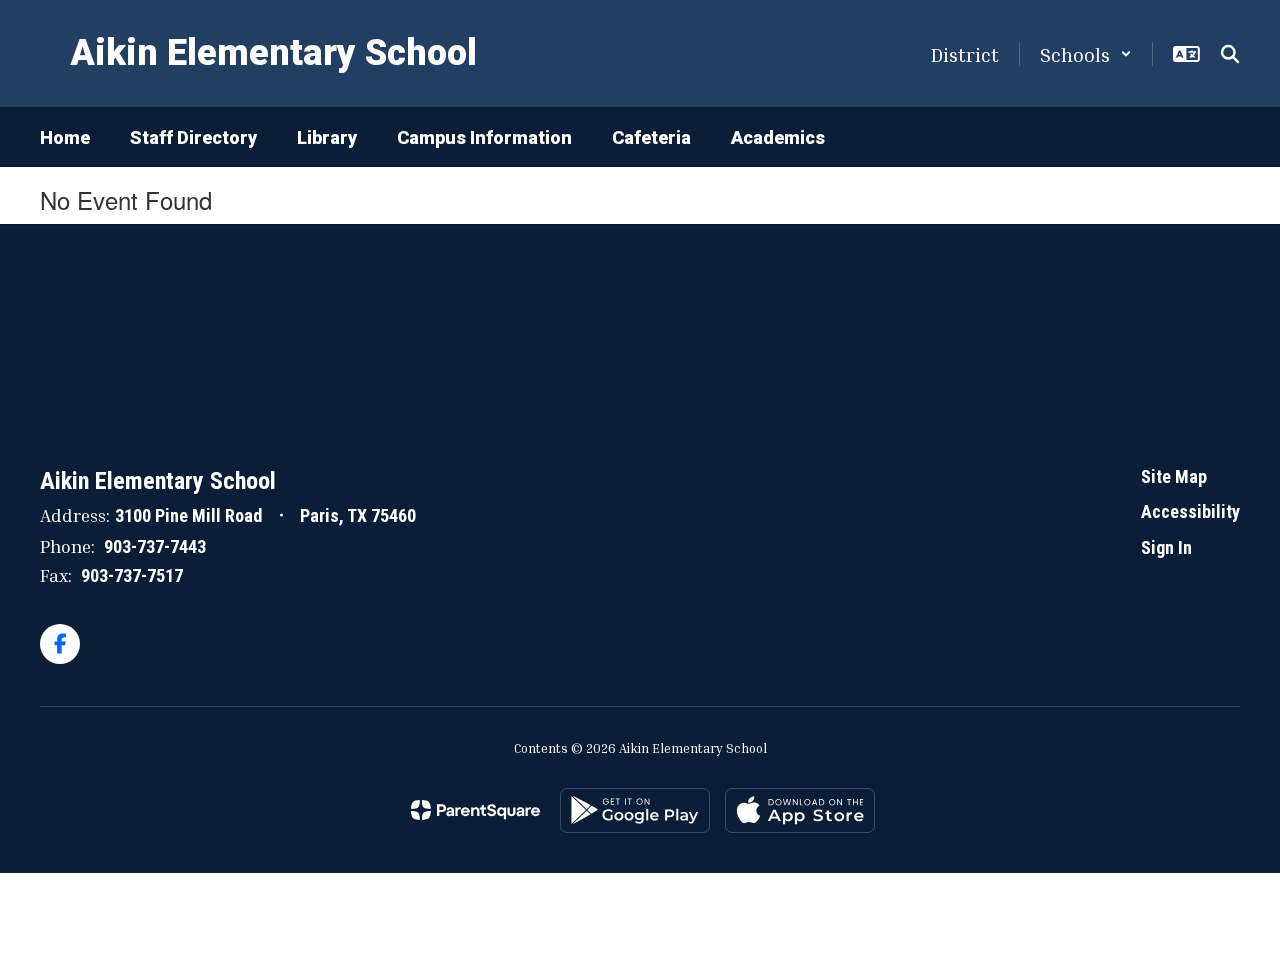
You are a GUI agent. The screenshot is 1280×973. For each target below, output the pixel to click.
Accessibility (1190, 511)
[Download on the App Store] (800, 810)
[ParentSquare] (475, 810)
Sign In (1166, 547)
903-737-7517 (132, 575)
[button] (1086, 54)
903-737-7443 (155, 546)
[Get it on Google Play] (635, 810)
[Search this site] (1230, 54)
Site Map (1174, 476)
